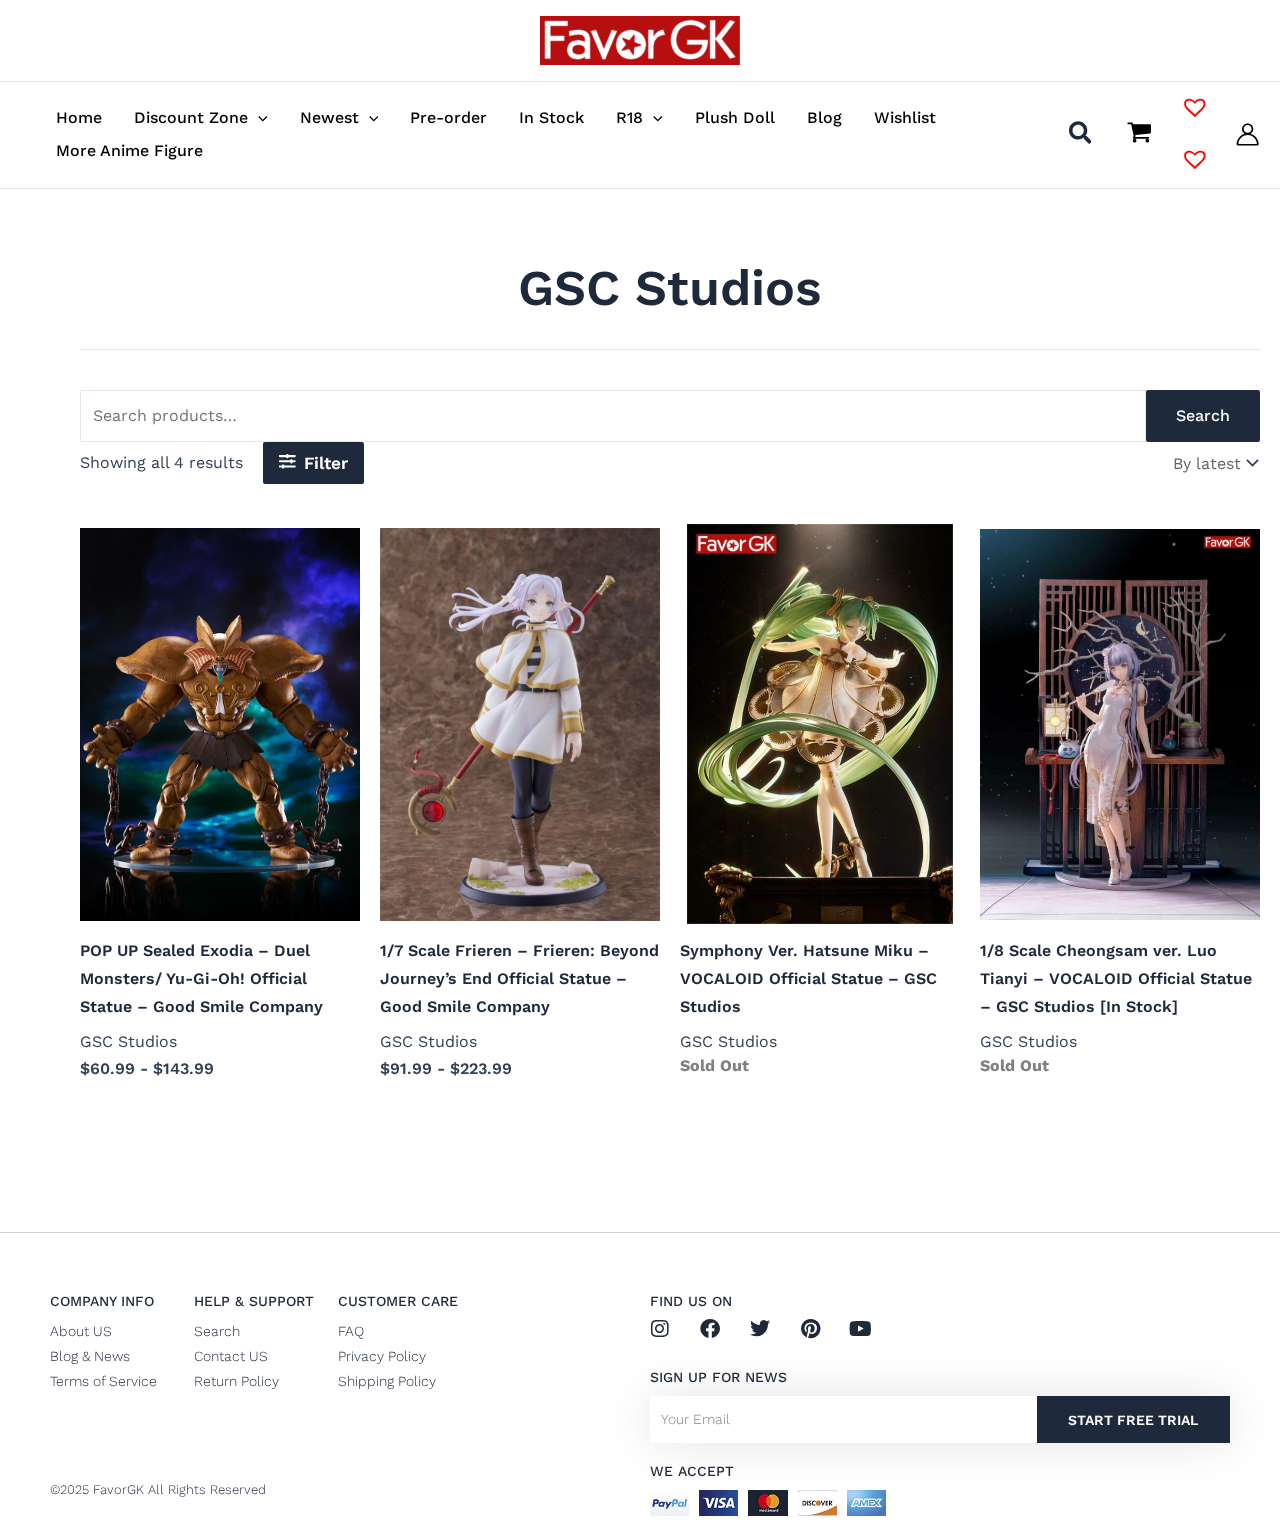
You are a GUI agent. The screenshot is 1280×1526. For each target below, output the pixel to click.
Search (1203, 415)
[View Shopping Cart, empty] (1139, 134)
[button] (258, 117)
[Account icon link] (1247, 134)
